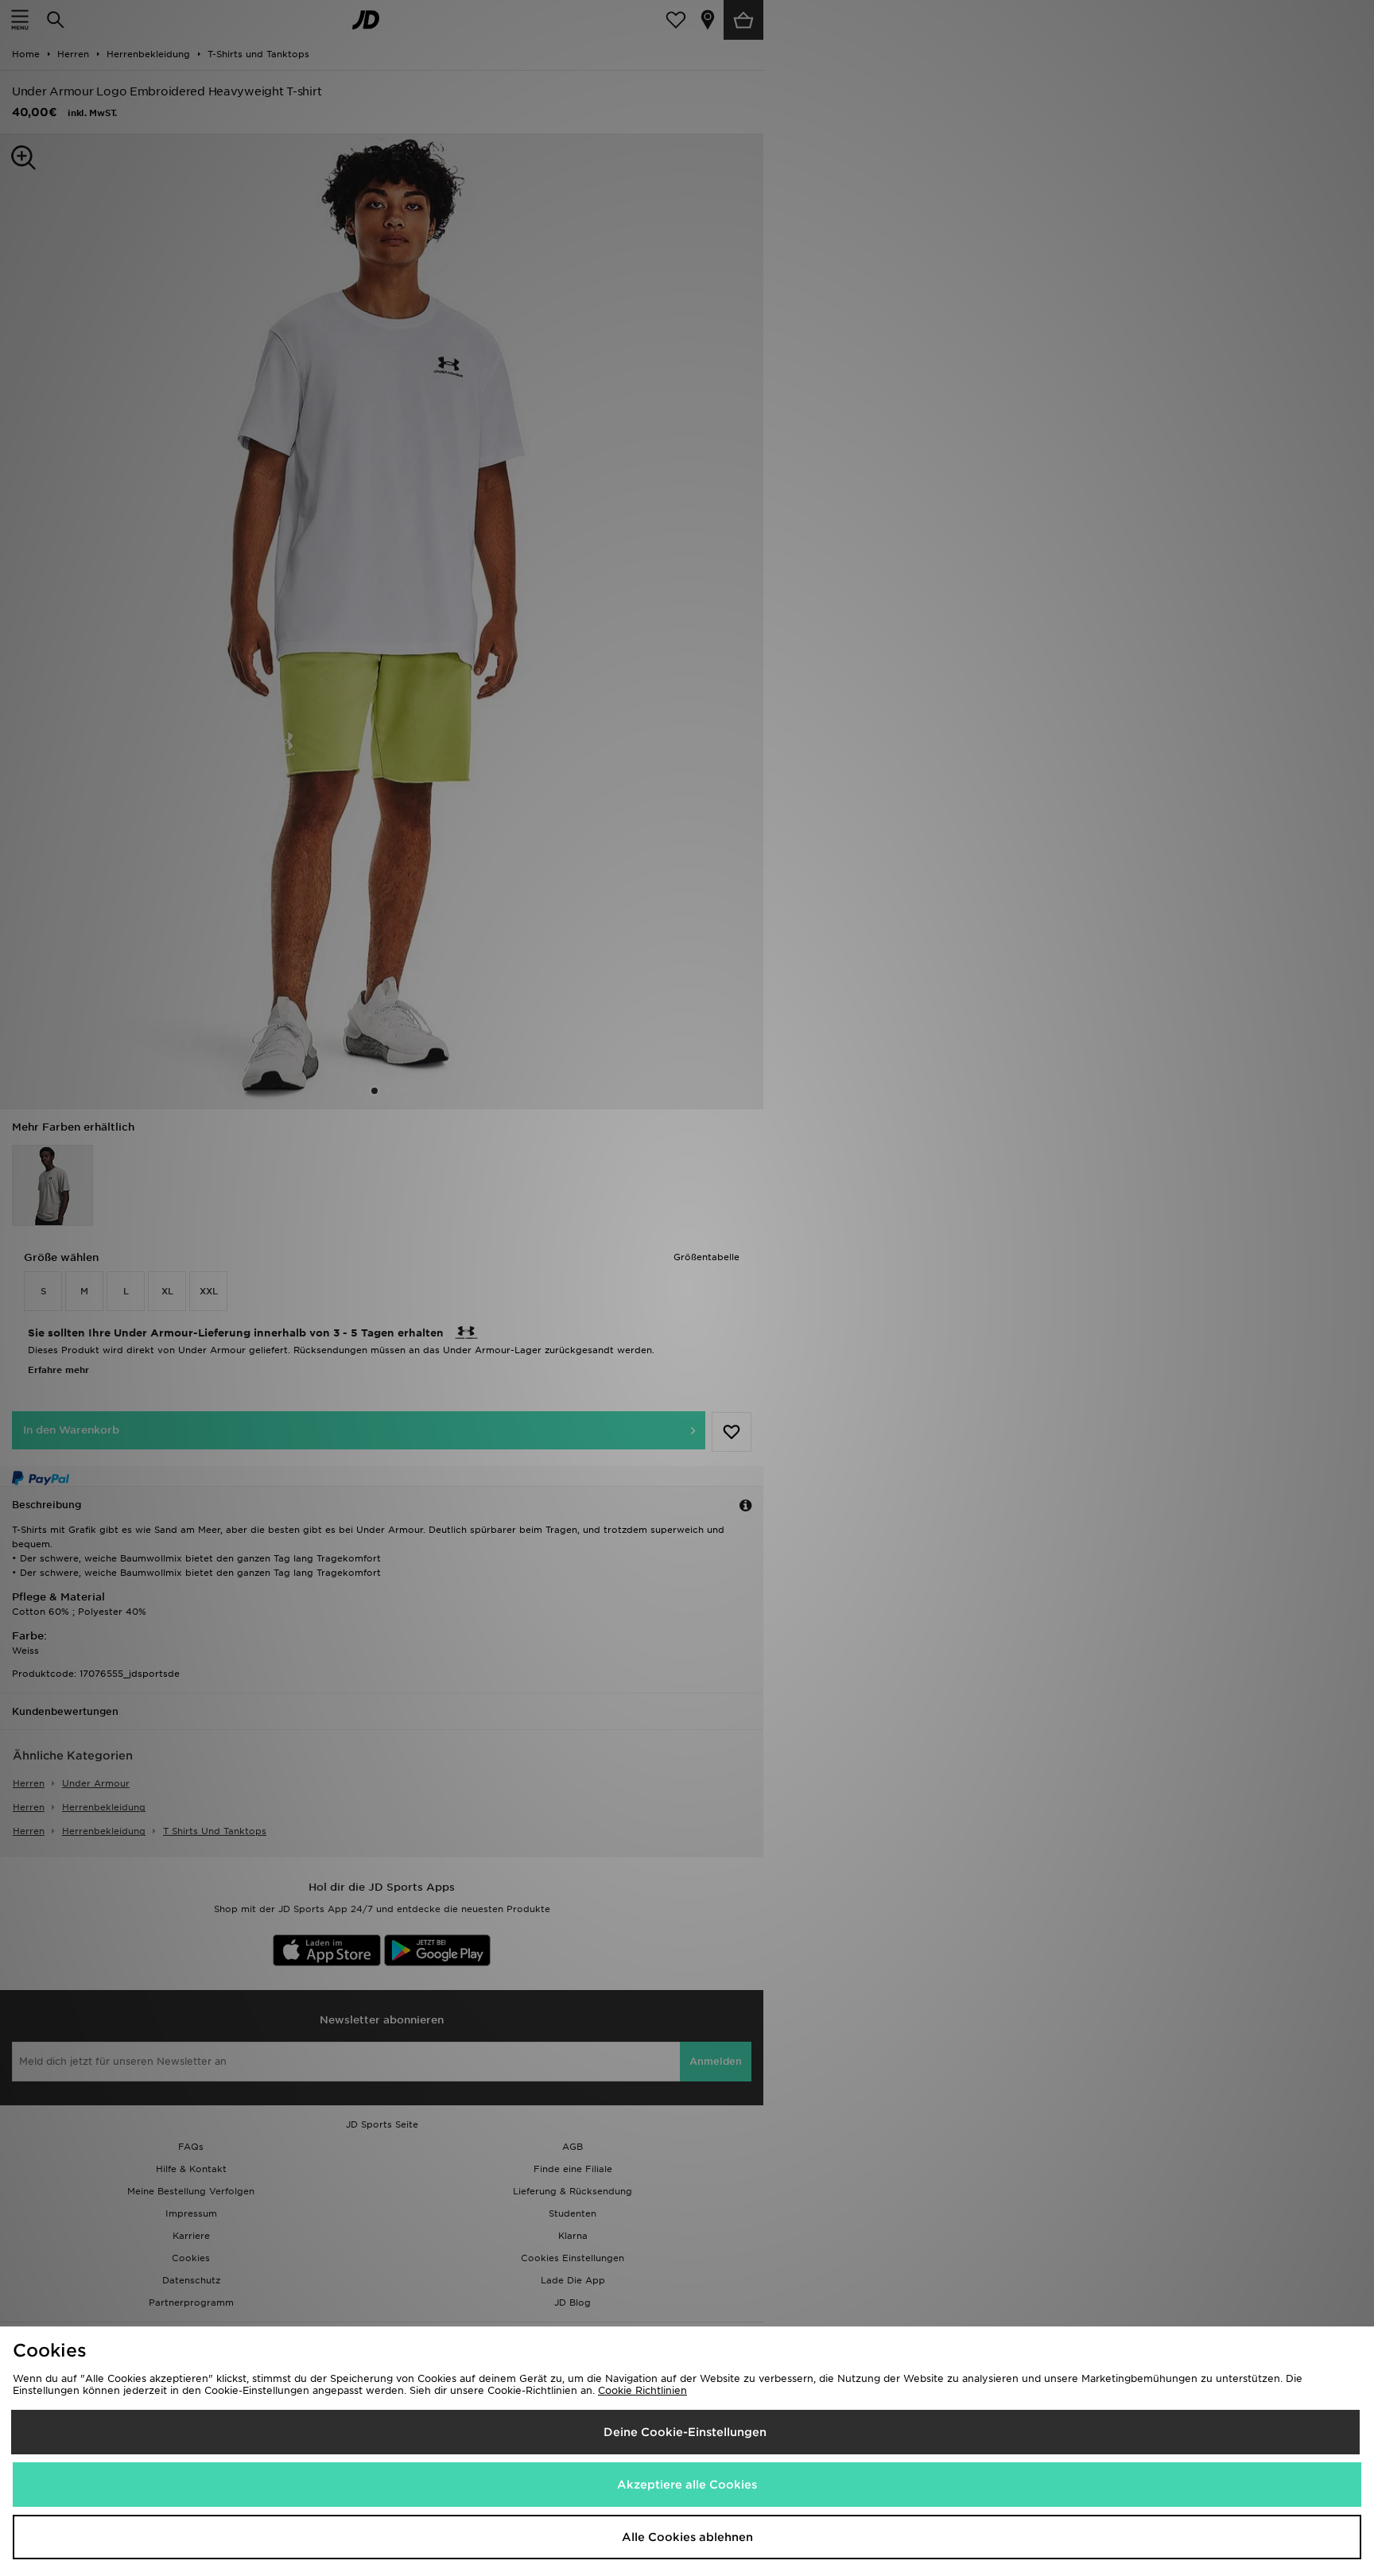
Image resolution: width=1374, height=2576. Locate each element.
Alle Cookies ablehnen (687, 2537)
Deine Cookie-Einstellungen (685, 2432)
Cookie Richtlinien (642, 2390)
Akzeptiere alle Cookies (687, 2485)
